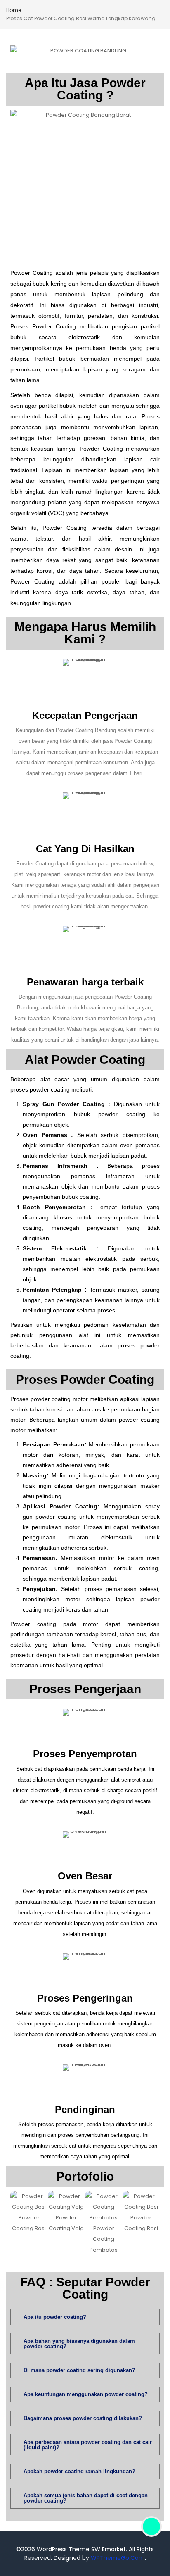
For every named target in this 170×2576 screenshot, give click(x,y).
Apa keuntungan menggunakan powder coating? (86, 2394)
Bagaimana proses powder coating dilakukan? (83, 2418)
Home (14, 10)
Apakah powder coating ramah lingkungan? (79, 2471)
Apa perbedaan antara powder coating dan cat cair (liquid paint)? (88, 2445)
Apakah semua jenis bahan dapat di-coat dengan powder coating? (86, 2498)
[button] (18, 2223)
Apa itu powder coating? (55, 2317)
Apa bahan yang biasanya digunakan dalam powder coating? (79, 2344)
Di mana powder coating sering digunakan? (79, 2370)
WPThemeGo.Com (118, 2558)
